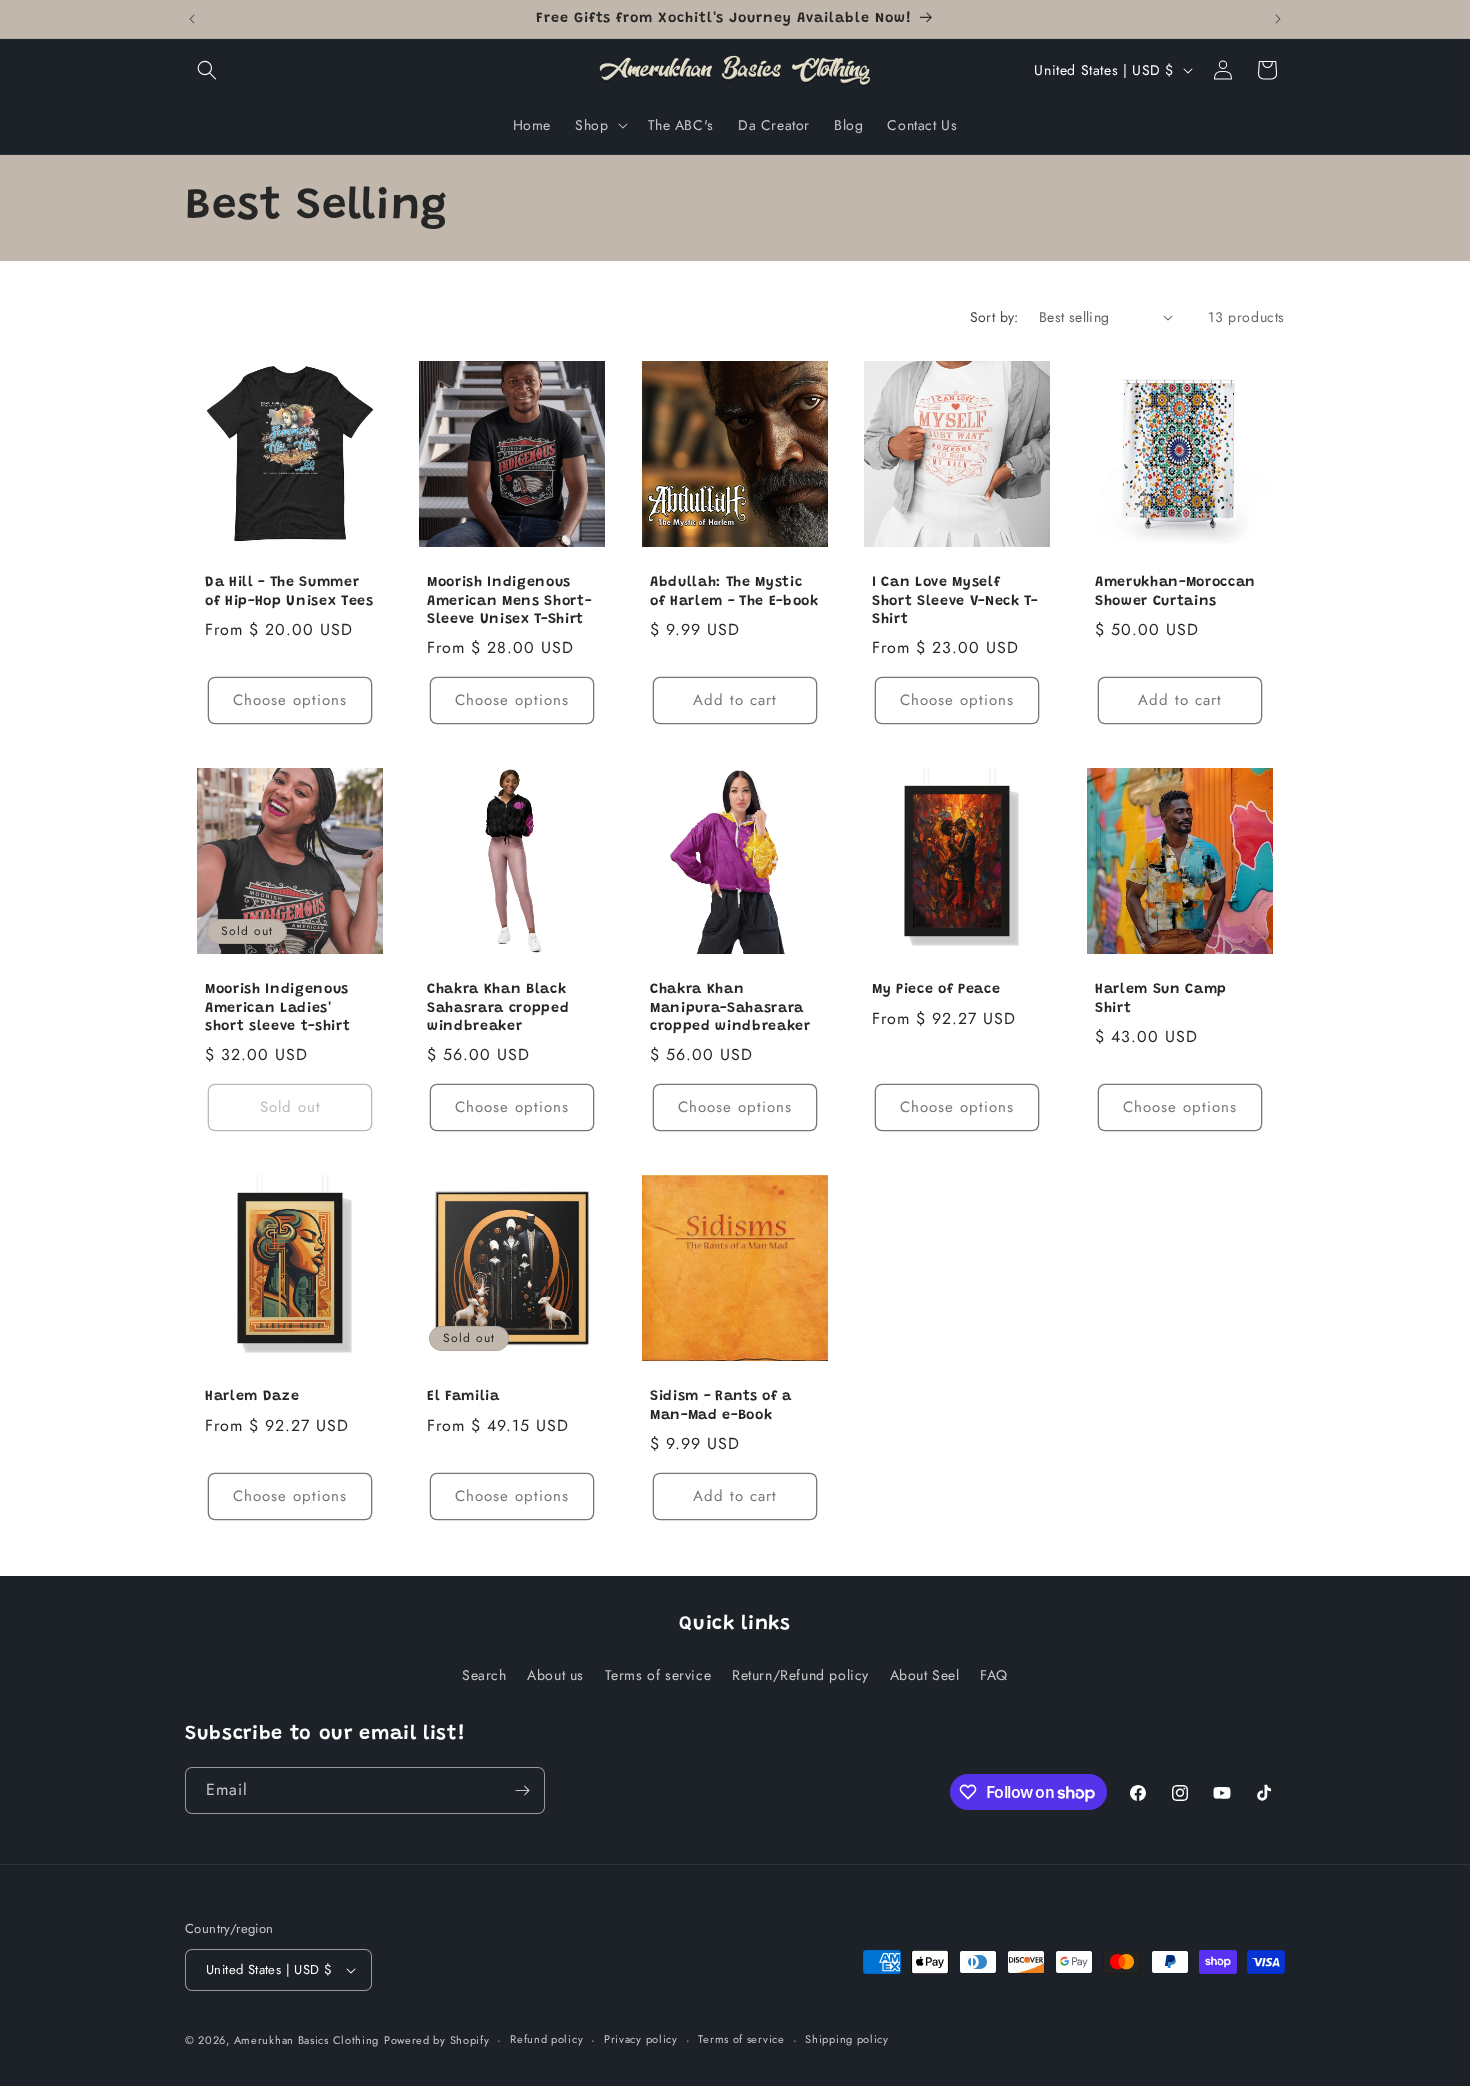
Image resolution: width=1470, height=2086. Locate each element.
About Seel (925, 1674)
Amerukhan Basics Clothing (307, 2040)
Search (484, 1674)
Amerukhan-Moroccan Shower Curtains (1175, 592)
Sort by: (994, 317)
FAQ (994, 1674)
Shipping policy (847, 2039)
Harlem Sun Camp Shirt (1161, 999)
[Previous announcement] (192, 19)
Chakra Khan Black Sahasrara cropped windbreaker (498, 1008)
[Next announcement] (1278, 19)
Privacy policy (641, 2039)
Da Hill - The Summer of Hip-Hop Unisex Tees (289, 592)
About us (555, 1674)
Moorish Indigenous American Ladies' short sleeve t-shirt (277, 1008)
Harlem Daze (252, 1397)
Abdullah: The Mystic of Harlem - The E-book (734, 592)
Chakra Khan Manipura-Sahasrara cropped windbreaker (730, 1008)
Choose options (290, 700)
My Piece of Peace (936, 990)
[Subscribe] (522, 1790)
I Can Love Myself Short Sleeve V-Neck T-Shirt (955, 601)
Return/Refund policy (800, 1674)
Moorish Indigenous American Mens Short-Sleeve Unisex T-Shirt (509, 601)
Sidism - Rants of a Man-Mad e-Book (721, 1406)
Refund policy (546, 2039)
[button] (207, 70)
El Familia (463, 1397)
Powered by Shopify (437, 2040)
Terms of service (658, 1674)
